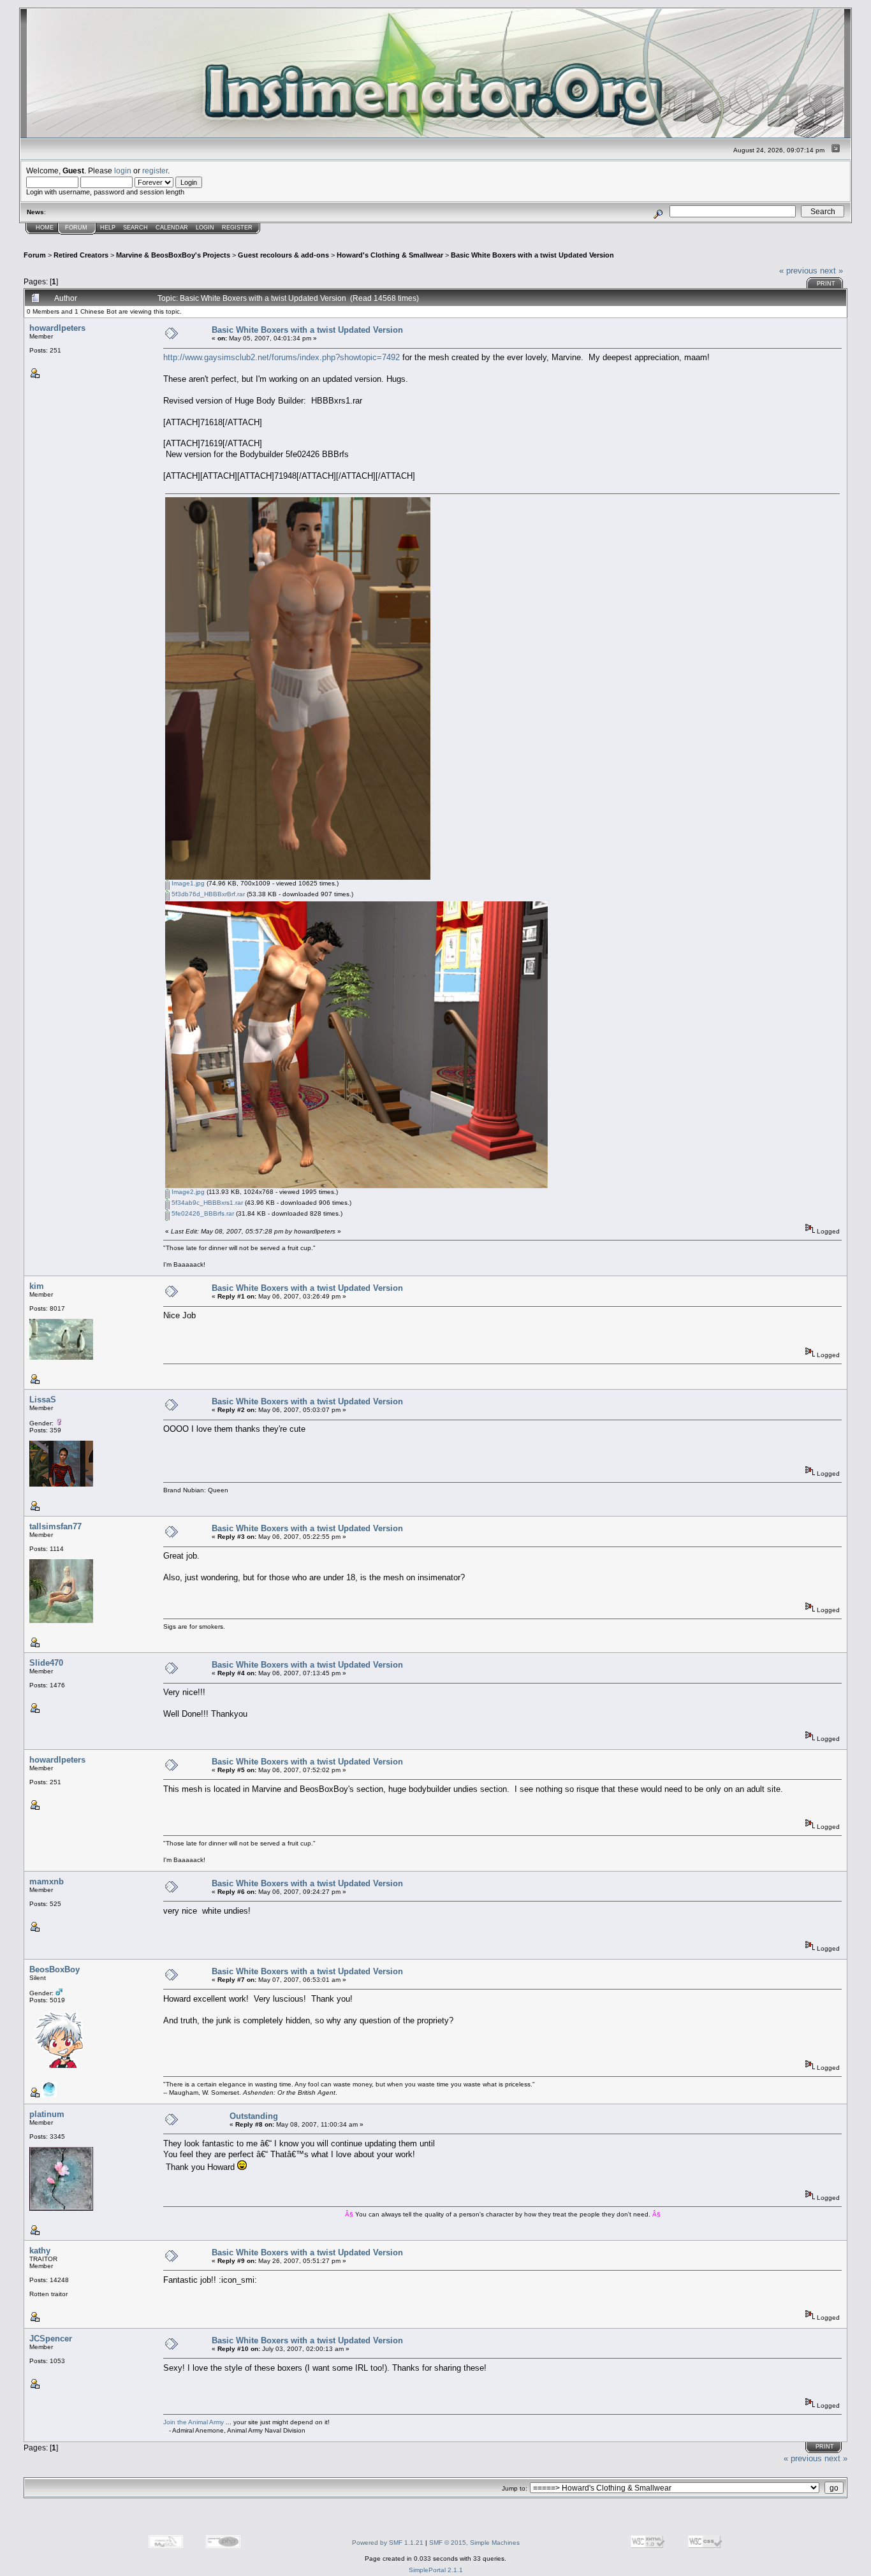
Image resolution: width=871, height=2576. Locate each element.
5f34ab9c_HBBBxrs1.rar (206, 1203)
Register (237, 228)
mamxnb (47, 1881)
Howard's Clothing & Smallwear (390, 255)
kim (37, 1286)
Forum (76, 228)
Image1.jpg (187, 883)
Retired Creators (81, 255)
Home (45, 228)
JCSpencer (51, 2339)
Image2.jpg (187, 1192)
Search (135, 228)
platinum (47, 2114)
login (123, 171)
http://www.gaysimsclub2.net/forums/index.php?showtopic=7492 (282, 357)
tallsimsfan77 (55, 1526)
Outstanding (254, 2116)
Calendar (172, 228)
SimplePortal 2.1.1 (436, 2570)
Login (205, 228)
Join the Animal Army (194, 2422)
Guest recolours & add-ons (283, 255)
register (155, 171)
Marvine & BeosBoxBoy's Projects (173, 255)
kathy (40, 2251)
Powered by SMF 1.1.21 (388, 2543)
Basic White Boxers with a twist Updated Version (532, 255)
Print (826, 284)
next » (831, 271)
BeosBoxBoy (55, 1969)
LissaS (43, 1400)
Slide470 (46, 1663)
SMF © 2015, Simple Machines (474, 2543)
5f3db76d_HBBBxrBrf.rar (207, 894)
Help (108, 228)
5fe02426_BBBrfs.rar (202, 1213)
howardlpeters (57, 328)
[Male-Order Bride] (49, 2095)
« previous (798, 271)
